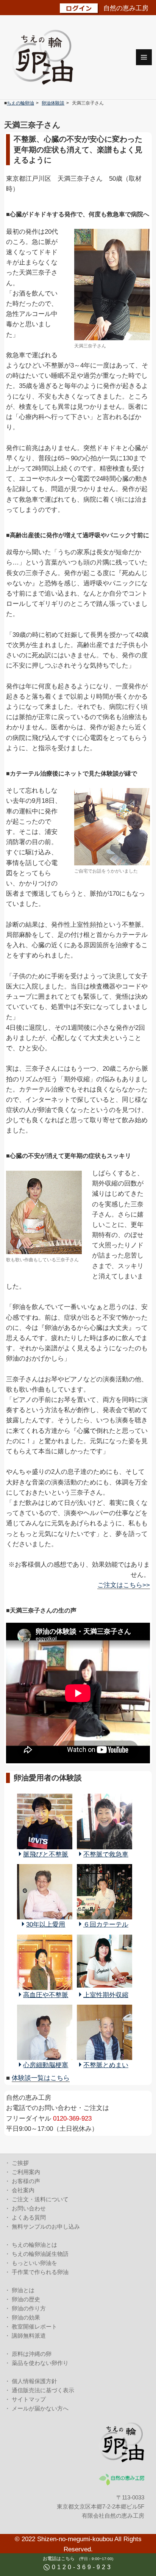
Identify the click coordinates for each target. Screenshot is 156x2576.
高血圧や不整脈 (46, 1995)
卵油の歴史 (26, 2299)
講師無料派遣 (29, 2336)
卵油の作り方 (29, 2308)
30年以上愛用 (46, 1925)
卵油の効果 (26, 2317)
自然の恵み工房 (126, 8)
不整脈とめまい (106, 2065)
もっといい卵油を (34, 2263)
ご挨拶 (20, 2163)
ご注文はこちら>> (124, 1585)
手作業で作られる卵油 (40, 2272)
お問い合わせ (29, 2208)
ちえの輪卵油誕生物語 (40, 2254)
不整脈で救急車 (106, 1854)
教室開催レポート (34, 2327)
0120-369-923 (82, 2567)
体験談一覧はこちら (41, 2078)
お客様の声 (26, 2181)
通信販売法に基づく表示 (43, 2390)
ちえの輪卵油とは (34, 2245)
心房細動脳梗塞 (46, 2065)
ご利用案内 (26, 2172)
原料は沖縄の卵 (32, 2354)
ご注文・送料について (40, 2199)
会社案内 (23, 2190)
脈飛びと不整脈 (46, 1854)
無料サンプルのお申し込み (46, 2226)
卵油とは (23, 2290)
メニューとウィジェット (144, 57)
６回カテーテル (106, 1925)
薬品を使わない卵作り (40, 2363)
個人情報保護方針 (34, 2381)
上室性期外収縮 (106, 1995)
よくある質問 (29, 2217)
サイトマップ (29, 2399)
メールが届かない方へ (40, 2408)
